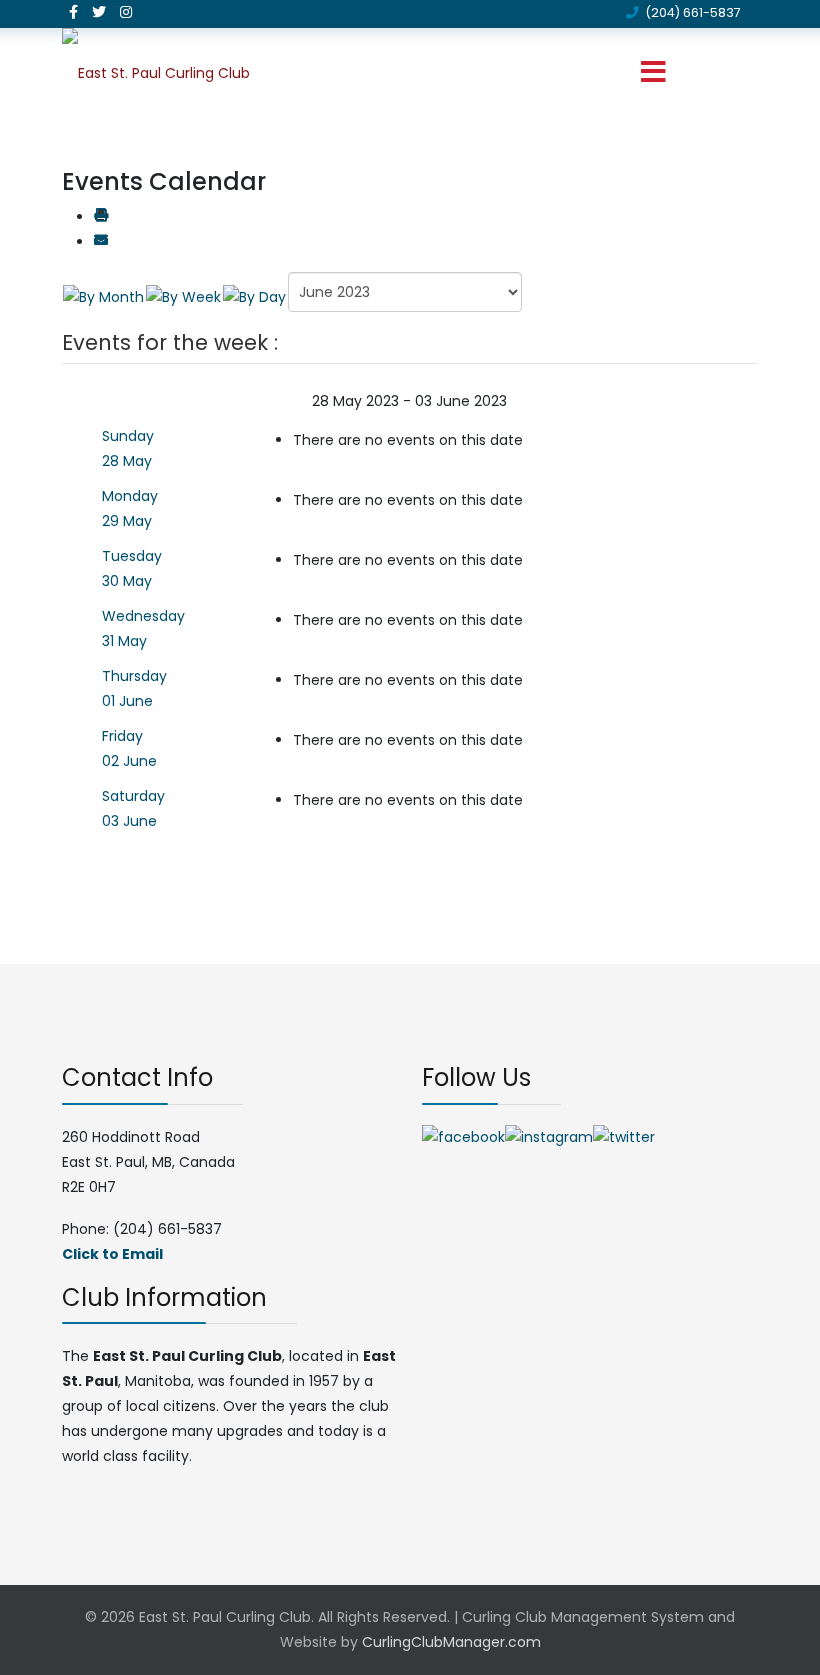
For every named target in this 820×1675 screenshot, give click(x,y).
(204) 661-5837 (693, 12)
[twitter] (99, 12)
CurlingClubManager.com (451, 1642)
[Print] (101, 217)
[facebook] (73, 12)
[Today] (254, 296)
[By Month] (103, 296)
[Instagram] (126, 12)
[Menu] (653, 73)
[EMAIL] (101, 242)
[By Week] (183, 296)
